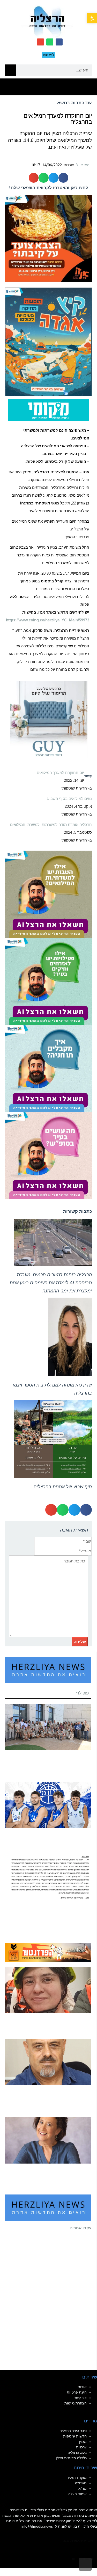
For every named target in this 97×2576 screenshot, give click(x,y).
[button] (92, 18)
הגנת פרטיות (77, 2392)
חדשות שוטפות (75, 2436)
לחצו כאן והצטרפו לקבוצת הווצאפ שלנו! (49, 188)
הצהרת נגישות (76, 2403)
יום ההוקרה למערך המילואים (60, 773)
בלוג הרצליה (77, 2453)
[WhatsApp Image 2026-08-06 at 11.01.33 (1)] (48, 894)
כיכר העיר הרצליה (73, 2431)
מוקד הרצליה (77, 2478)
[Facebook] (59, 42)
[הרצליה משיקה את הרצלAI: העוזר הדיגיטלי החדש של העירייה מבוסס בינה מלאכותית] (48, 981)
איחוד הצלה (77, 2494)
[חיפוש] (11, 70)
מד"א (83, 2488)
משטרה (81, 2483)
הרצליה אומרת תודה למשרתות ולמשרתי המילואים (51, 824)
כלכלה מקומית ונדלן (71, 2458)
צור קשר (80, 2398)
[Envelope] (40, 42)
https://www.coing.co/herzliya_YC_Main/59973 (48, 620)
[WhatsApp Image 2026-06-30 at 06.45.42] (48, 341)
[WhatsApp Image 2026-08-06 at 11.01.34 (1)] (48, 1068)
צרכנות (81, 2447)
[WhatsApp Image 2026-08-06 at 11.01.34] (48, 1155)
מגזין (83, 2442)
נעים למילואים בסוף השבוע (69, 799)
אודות (82, 2387)
